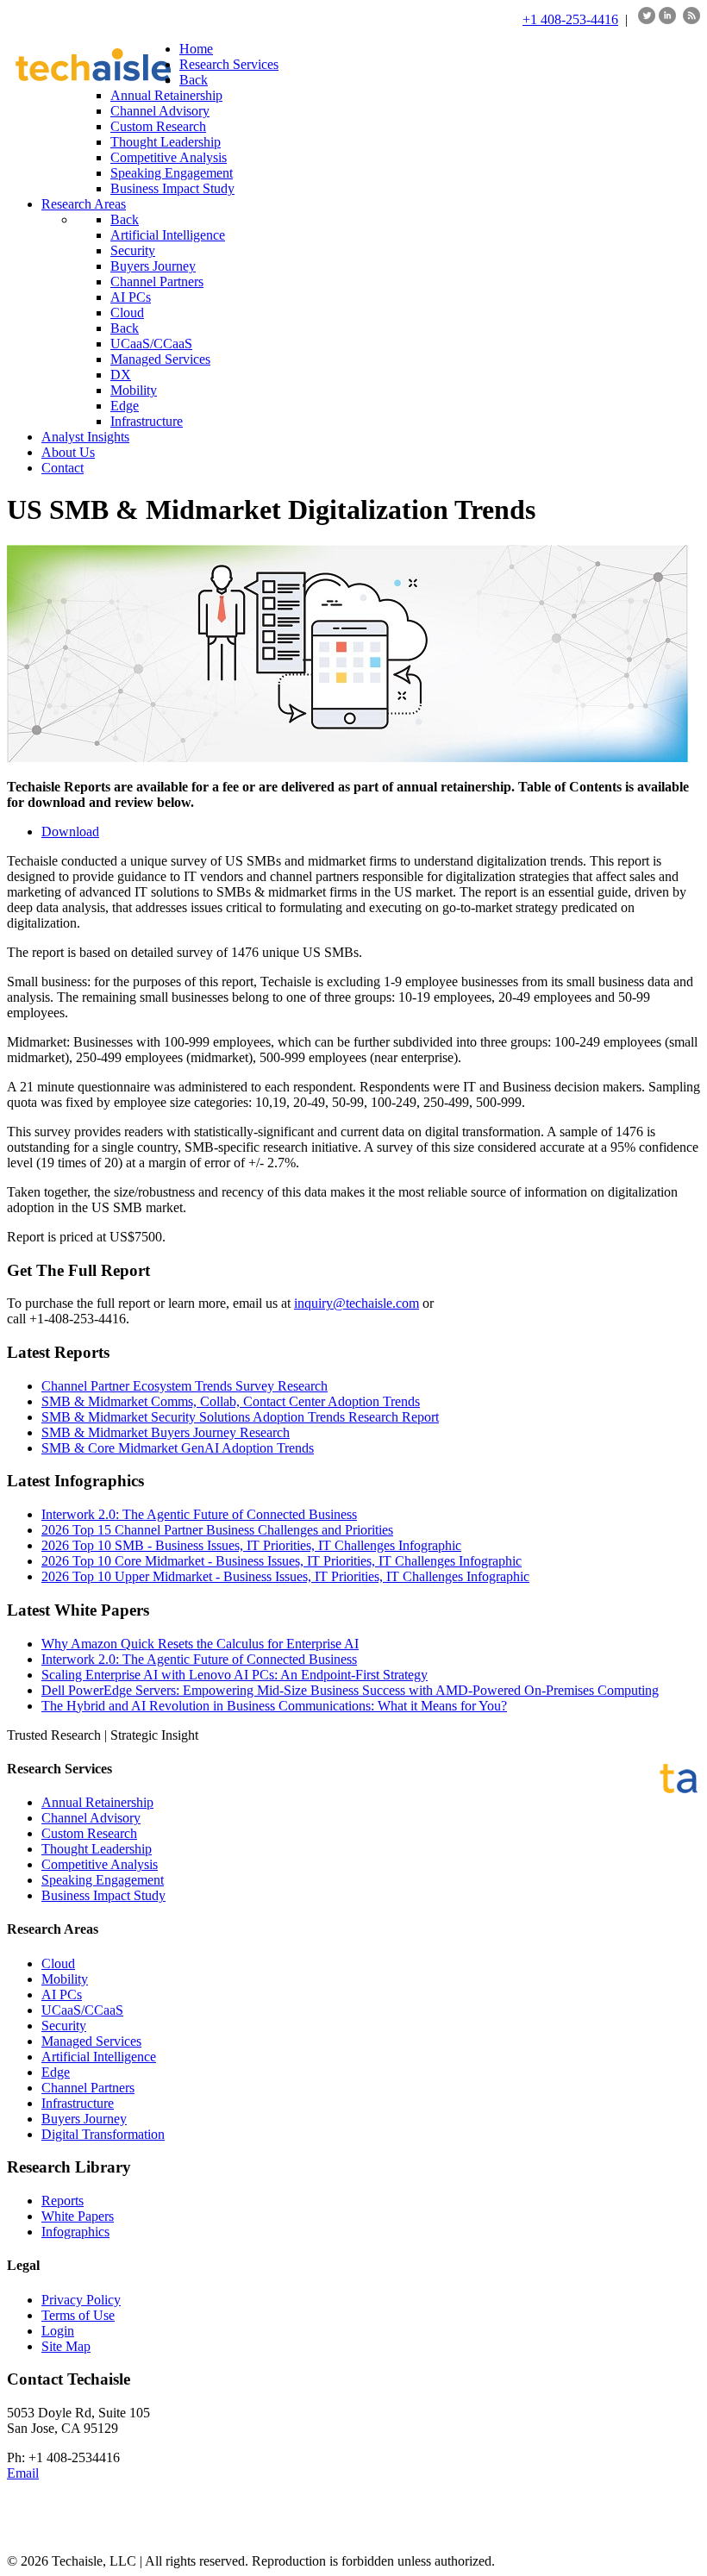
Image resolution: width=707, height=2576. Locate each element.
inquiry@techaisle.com (357, 1303)
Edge (56, 2072)
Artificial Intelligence (99, 2057)
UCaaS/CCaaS (82, 2010)
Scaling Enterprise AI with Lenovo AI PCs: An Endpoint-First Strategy (235, 1675)
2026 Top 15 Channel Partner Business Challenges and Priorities (217, 1530)
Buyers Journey (84, 2119)
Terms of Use (78, 2315)
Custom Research (89, 1833)
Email (23, 2473)
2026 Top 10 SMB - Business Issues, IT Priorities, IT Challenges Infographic (251, 1545)
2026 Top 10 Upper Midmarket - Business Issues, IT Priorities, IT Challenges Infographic (285, 1576)
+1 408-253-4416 (570, 19)
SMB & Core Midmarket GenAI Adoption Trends (178, 1448)
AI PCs (62, 1995)
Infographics (75, 2232)
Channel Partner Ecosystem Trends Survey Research (185, 1386)
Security (64, 2026)
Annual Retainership (97, 1802)
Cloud (58, 1963)
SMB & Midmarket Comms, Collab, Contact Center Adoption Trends (231, 1401)
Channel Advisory (91, 1818)
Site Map (66, 2346)
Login (58, 2331)
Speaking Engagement (103, 1880)
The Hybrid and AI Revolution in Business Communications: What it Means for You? (274, 1706)
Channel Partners (88, 2088)
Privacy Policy (81, 2300)
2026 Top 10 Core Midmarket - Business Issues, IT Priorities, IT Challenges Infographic (282, 1561)
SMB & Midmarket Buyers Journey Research (166, 1432)
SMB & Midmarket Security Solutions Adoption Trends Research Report (240, 1417)
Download (70, 832)
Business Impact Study (103, 1895)
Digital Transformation (103, 2134)
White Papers (78, 2216)
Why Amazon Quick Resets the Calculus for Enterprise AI (200, 1644)
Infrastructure (78, 2103)
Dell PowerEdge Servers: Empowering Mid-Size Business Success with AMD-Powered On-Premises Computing (350, 1690)
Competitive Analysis (100, 1864)
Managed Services (91, 2041)
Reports (63, 2201)
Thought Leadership (97, 1849)
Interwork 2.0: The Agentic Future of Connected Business (199, 1514)
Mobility (65, 1979)
